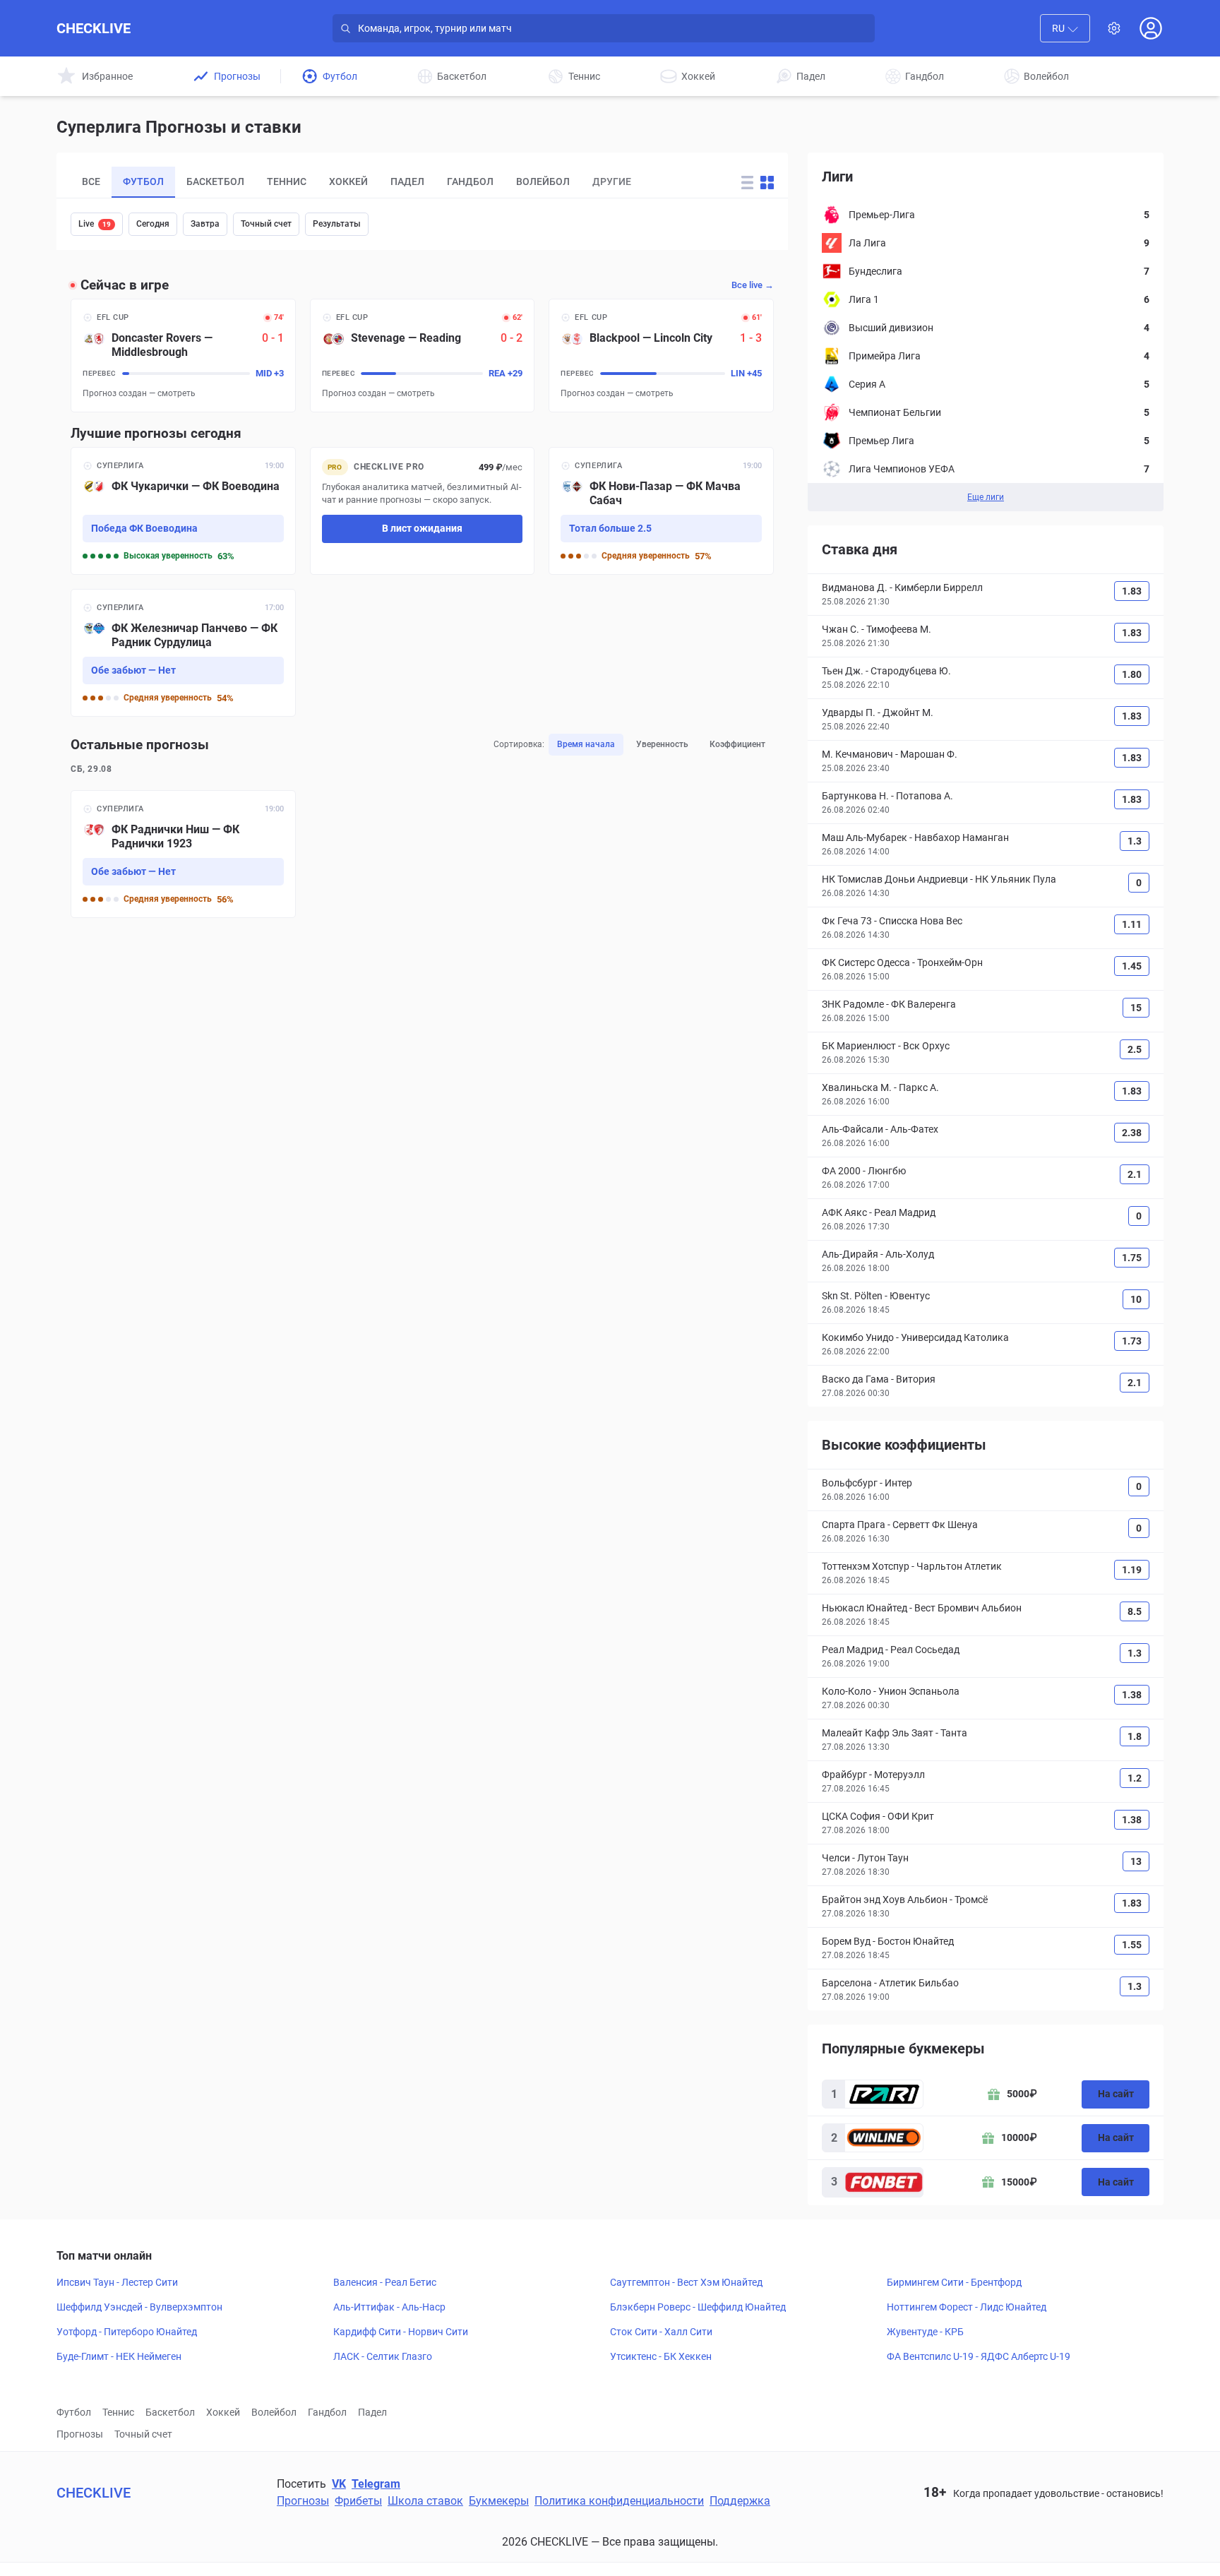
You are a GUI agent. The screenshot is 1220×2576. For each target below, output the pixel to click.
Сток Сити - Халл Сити (661, 2332)
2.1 (1135, 1174)
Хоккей (223, 2412)
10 (1136, 1299)
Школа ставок (425, 2501)
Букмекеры (499, 2501)
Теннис (118, 2412)
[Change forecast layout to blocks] (767, 183)
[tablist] (393, 182)
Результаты (337, 224)
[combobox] (1065, 28)
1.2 (1135, 1778)
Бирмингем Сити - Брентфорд (954, 2282)
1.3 (1135, 841)
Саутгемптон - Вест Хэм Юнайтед (686, 2282)
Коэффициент (737, 744)
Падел (372, 2412)
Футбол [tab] (143, 181)
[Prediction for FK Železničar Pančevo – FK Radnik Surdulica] (183, 653)
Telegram (376, 2484)
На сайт (1116, 2094)
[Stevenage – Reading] (423, 356)
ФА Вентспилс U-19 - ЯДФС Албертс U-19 (979, 2356)
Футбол (74, 2412)
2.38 (1132, 1133)
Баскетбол (170, 2412)
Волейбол (274, 2412)
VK (339, 2484)
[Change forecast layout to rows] (747, 183)
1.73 (1132, 1341)
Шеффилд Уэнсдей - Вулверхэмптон (139, 2307)
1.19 (1132, 1570)
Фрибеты (358, 2501)
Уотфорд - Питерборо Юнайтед (127, 2332)
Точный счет (266, 224)
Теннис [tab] (287, 181)
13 (1136, 1861)
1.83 (1132, 591)
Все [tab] (91, 181)
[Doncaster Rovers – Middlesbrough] (183, 356)
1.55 (1132, 1945)
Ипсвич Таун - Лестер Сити (117, 2282)
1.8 (1135, 1736)
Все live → (753, 285)
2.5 (1135, 1049)
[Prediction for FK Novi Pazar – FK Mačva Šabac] (661, 511)
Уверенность (662, 744)
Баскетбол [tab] (215, 181)
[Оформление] (1114, 28)
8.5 (1135, 1611)
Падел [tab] (407, 181)
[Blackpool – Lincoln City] (661, 356)
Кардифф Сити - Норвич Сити (401, 2332)
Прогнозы (80, 2434)
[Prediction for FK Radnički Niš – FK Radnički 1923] (183, 854)
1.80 (1132, 674)
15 (1136, 1008)
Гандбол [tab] (470, 181)
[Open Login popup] (1151, 28)
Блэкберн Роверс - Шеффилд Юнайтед (698, 2307)
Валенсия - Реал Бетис (385, 2282)
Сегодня (153, 224)
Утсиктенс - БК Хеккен (661, 2356)
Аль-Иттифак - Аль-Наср (389, 2307)
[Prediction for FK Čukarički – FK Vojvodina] (183, 511)
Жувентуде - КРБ (925, 2332)
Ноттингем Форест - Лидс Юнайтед (967, 2307)
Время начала (586, 744)
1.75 (1132, 1258)
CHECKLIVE (94, 28)
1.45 (1132, 966)
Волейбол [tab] (543, 181)
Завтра (205, 224)
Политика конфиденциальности (619, 2501)
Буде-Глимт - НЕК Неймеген (119, 2356)
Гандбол (327, 2412)
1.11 (1132, 924)
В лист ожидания (422, 528)
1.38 (1132, 1695)
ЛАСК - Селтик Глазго (383, 2356)
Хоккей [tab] (348, 181)
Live (95, 224)
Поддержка (740, 2501)
